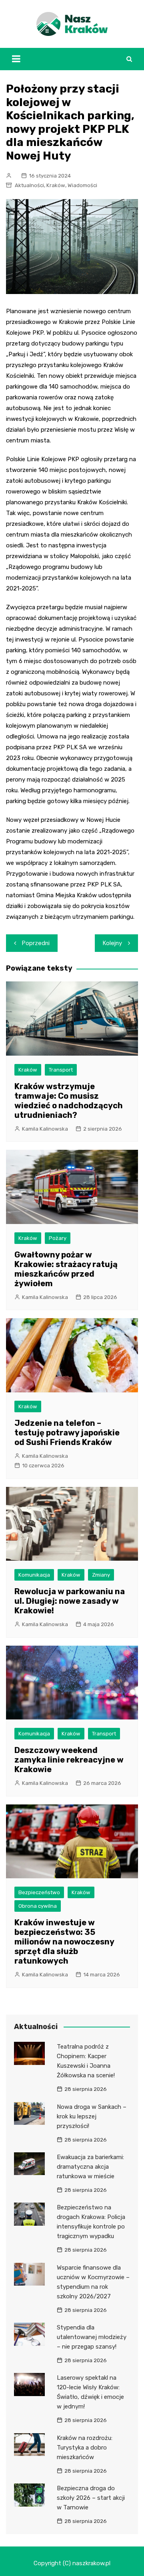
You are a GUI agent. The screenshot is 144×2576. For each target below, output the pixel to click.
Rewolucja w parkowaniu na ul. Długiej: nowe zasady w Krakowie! (70, 1601)
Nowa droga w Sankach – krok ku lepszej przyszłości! (92, 2116)
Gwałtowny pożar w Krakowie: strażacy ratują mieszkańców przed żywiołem (66, 1269)
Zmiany (101, 1575)
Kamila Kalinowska (45, 1129)
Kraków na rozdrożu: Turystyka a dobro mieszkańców (85, 2448)
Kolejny (112, 943)
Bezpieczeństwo (39, 1892)
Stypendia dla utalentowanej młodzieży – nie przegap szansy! (92, 2337)
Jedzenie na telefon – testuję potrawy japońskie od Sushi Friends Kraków (67, 1433)
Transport (61, 1070)
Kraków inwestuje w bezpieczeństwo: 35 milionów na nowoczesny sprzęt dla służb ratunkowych (64, 1942)
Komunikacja (34, 1575)
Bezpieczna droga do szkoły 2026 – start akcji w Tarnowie (91, 2498)
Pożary (58, 1238)
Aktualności (29, 185)
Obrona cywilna (38, 1906)
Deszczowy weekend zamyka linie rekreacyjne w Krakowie (69, 1760)
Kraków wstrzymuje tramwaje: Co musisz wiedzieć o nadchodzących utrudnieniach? (69, 1101)
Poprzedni (36, 943)
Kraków (56, 185)
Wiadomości (82, 185)
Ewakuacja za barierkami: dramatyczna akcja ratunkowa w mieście (90, 2167)
